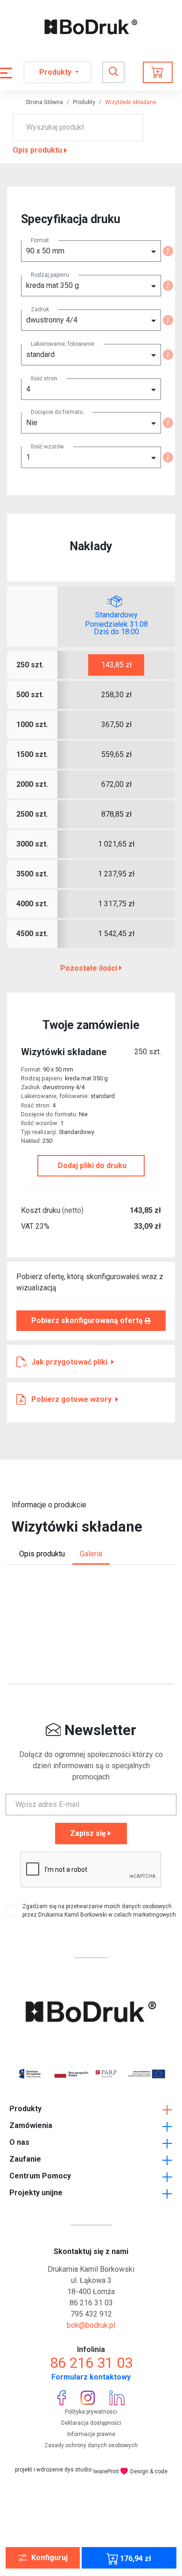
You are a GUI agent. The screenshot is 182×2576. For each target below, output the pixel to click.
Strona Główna (44, 102)
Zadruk (40, 309)
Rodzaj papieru (50, 275)
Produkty (84, 102)
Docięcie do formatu (57, 412)
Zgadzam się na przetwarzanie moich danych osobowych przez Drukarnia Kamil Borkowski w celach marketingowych (99, 1911)
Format (40, 240)
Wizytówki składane (131, 102)
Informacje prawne (91, 2434)
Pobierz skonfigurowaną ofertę (88, 1320)
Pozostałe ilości (90, 968)
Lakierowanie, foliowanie (63, 344)
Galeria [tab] (91, 1554)
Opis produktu (37, 150)
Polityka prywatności (91, 2412)
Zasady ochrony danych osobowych (91, 2445)
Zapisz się (88, 1833)
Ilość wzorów (47, 447)
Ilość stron (44, 378)
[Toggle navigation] (113, 72)
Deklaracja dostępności (91, 2423)
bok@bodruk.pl (91, 2325)
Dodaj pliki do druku (91, 1165)
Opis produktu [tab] (42, 1554)
